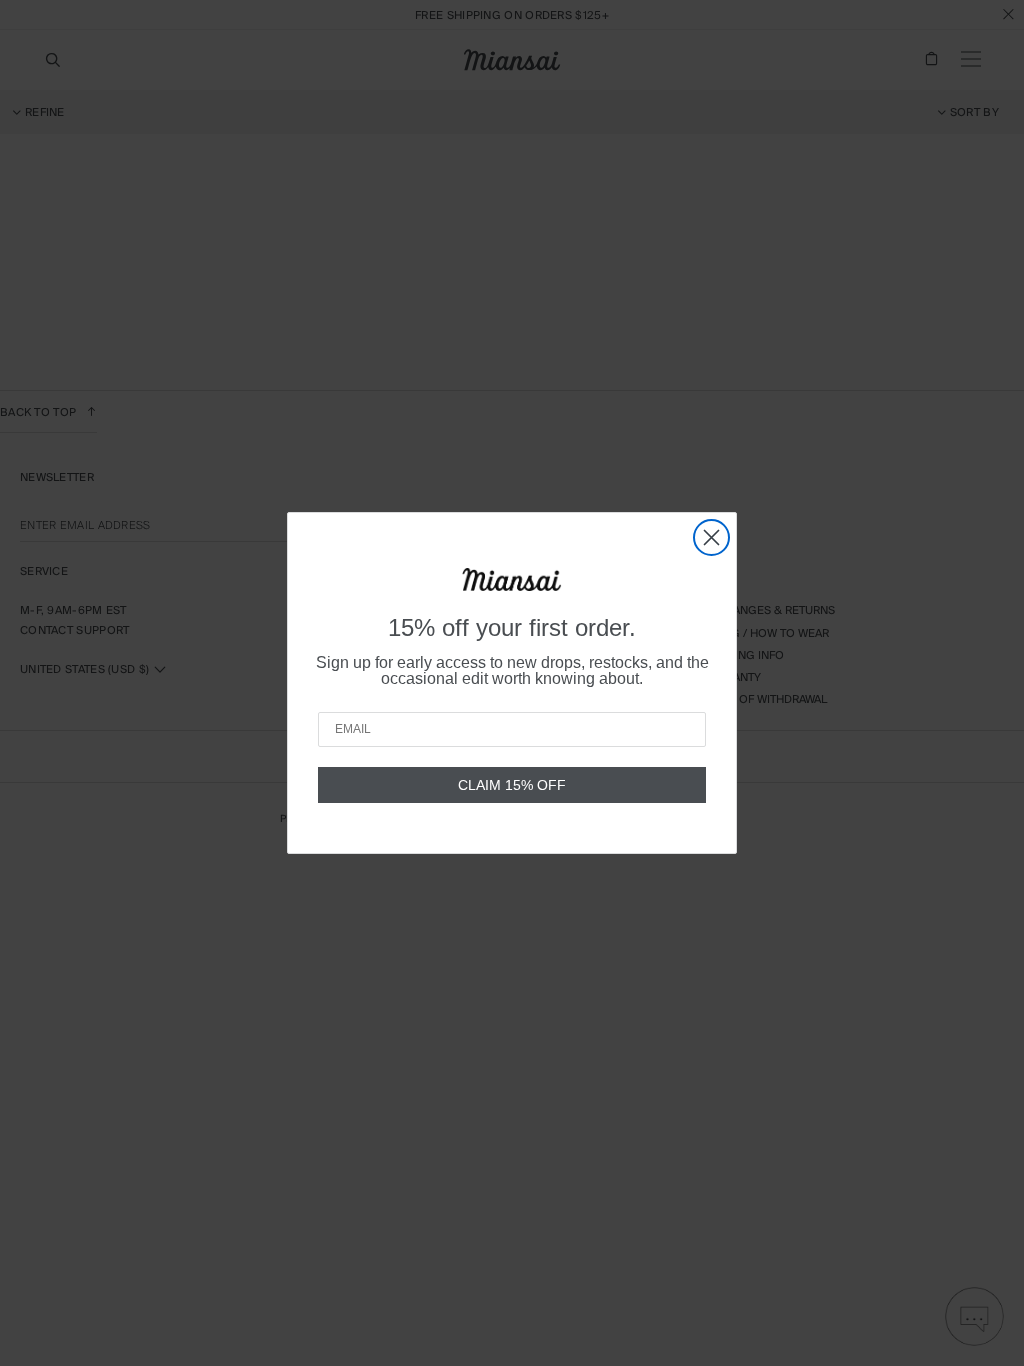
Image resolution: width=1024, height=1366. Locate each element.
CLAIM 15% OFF (512, 785)
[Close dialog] (711, 537)
